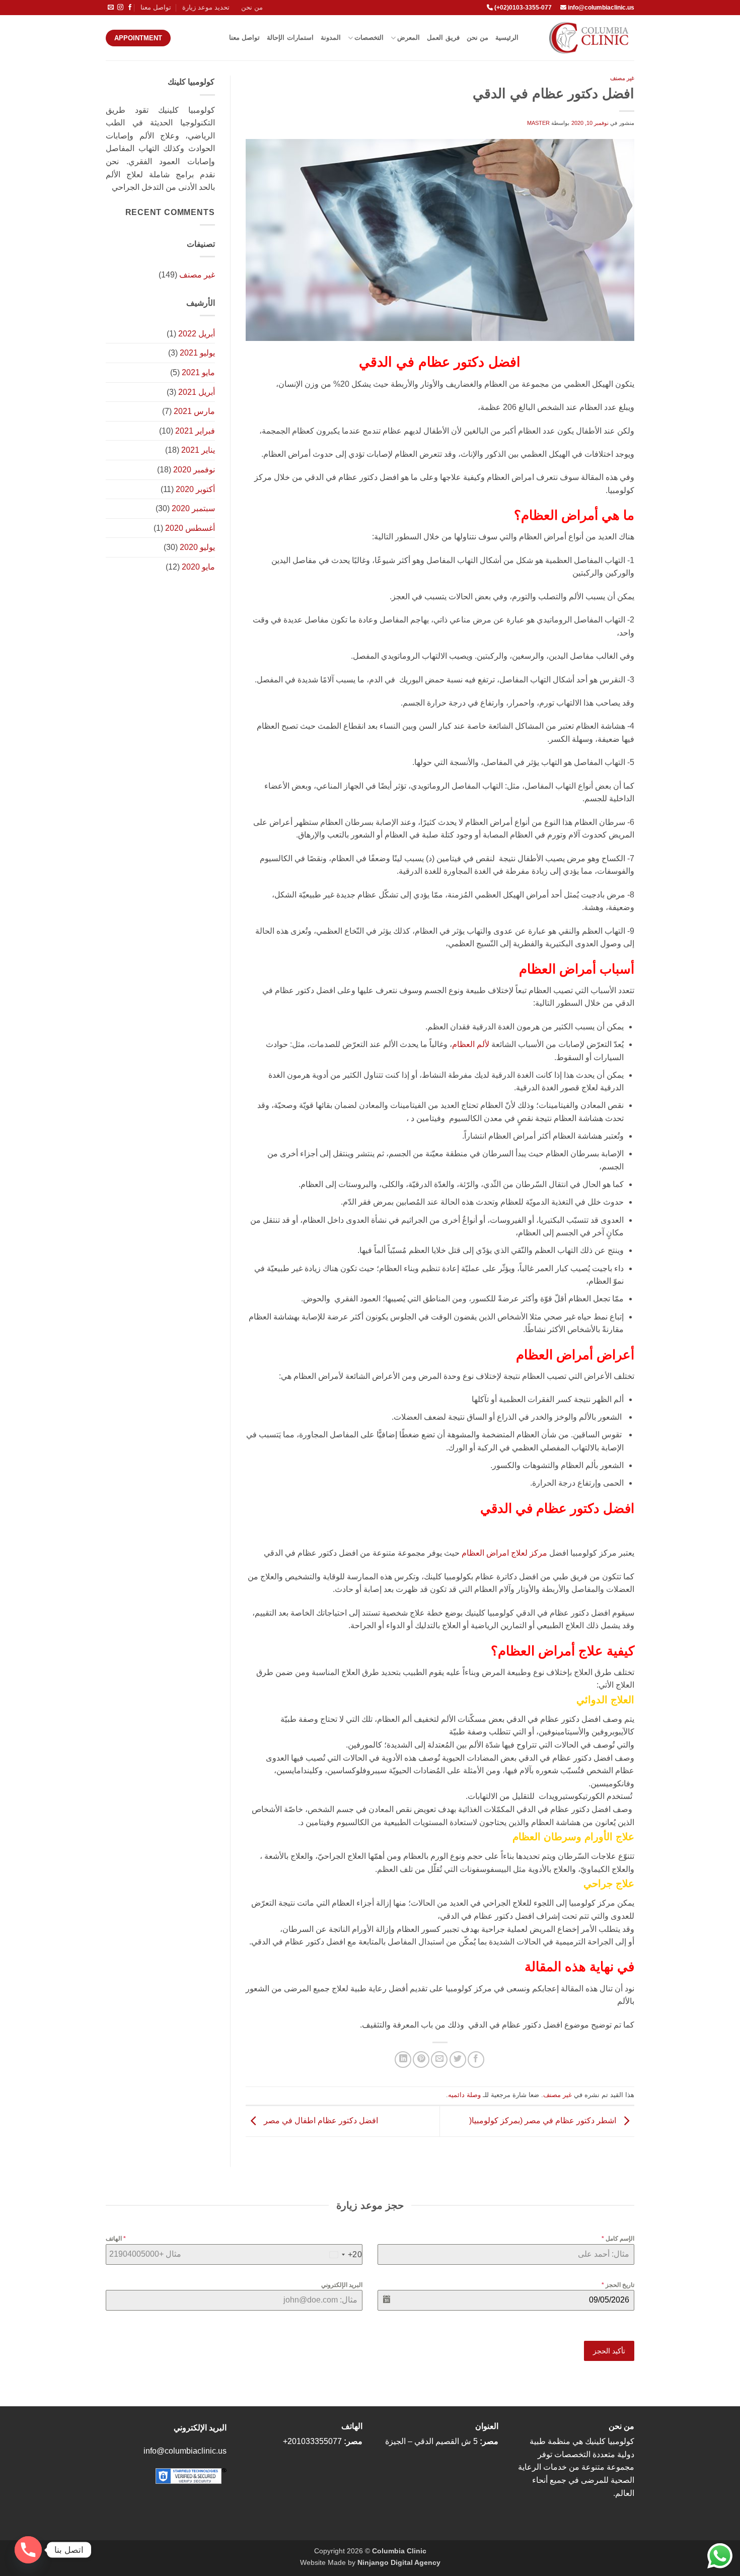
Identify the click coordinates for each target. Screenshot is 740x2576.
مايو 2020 (198, 567)
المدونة (331, 38)
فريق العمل (443, 38)
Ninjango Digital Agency (399, 2562)
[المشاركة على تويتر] (458, 2060)
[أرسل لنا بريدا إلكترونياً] (111, 8)
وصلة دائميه (464, 2095)
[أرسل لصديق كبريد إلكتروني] (439, 2060)
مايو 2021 (198, 372)
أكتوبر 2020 (195, 489)
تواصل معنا (156, 7)
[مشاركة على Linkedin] (403, 2060)
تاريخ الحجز (618, 2285)
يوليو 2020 (197, 547)
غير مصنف (622, 78)
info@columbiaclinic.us (601, 8)
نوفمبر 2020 (194, 470)
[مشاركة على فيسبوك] (476, 2060)
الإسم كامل (618, 2239)
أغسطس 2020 (190, 528)
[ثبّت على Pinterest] (421, 2060)
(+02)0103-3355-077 (522, 8)
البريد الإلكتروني (342, 2285)
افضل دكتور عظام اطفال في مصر (320, 2120)
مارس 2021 (194, 411)
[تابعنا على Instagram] (120, 8)
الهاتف (116, 2239)
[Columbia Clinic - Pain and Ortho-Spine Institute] (584, 38)
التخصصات (369, 38)
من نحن (252, 7)
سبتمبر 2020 (193, 508)
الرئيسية (507, 38)
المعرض (409, 38)
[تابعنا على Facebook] (130, 8)
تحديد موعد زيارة (206, 7)
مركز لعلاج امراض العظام (504, 1553)
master (538, 123)
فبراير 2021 (195, 431)
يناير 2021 (198, 450)
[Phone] (28, 2550)
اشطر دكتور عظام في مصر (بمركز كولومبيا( (544, 2120)
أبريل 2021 (197, 392)
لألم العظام (471, 1044)
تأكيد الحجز (609, 2351)
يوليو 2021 (197, 353)
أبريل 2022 (197, 334)
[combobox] (344, 2255)
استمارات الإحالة (290, 38)
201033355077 (315, 2441)
